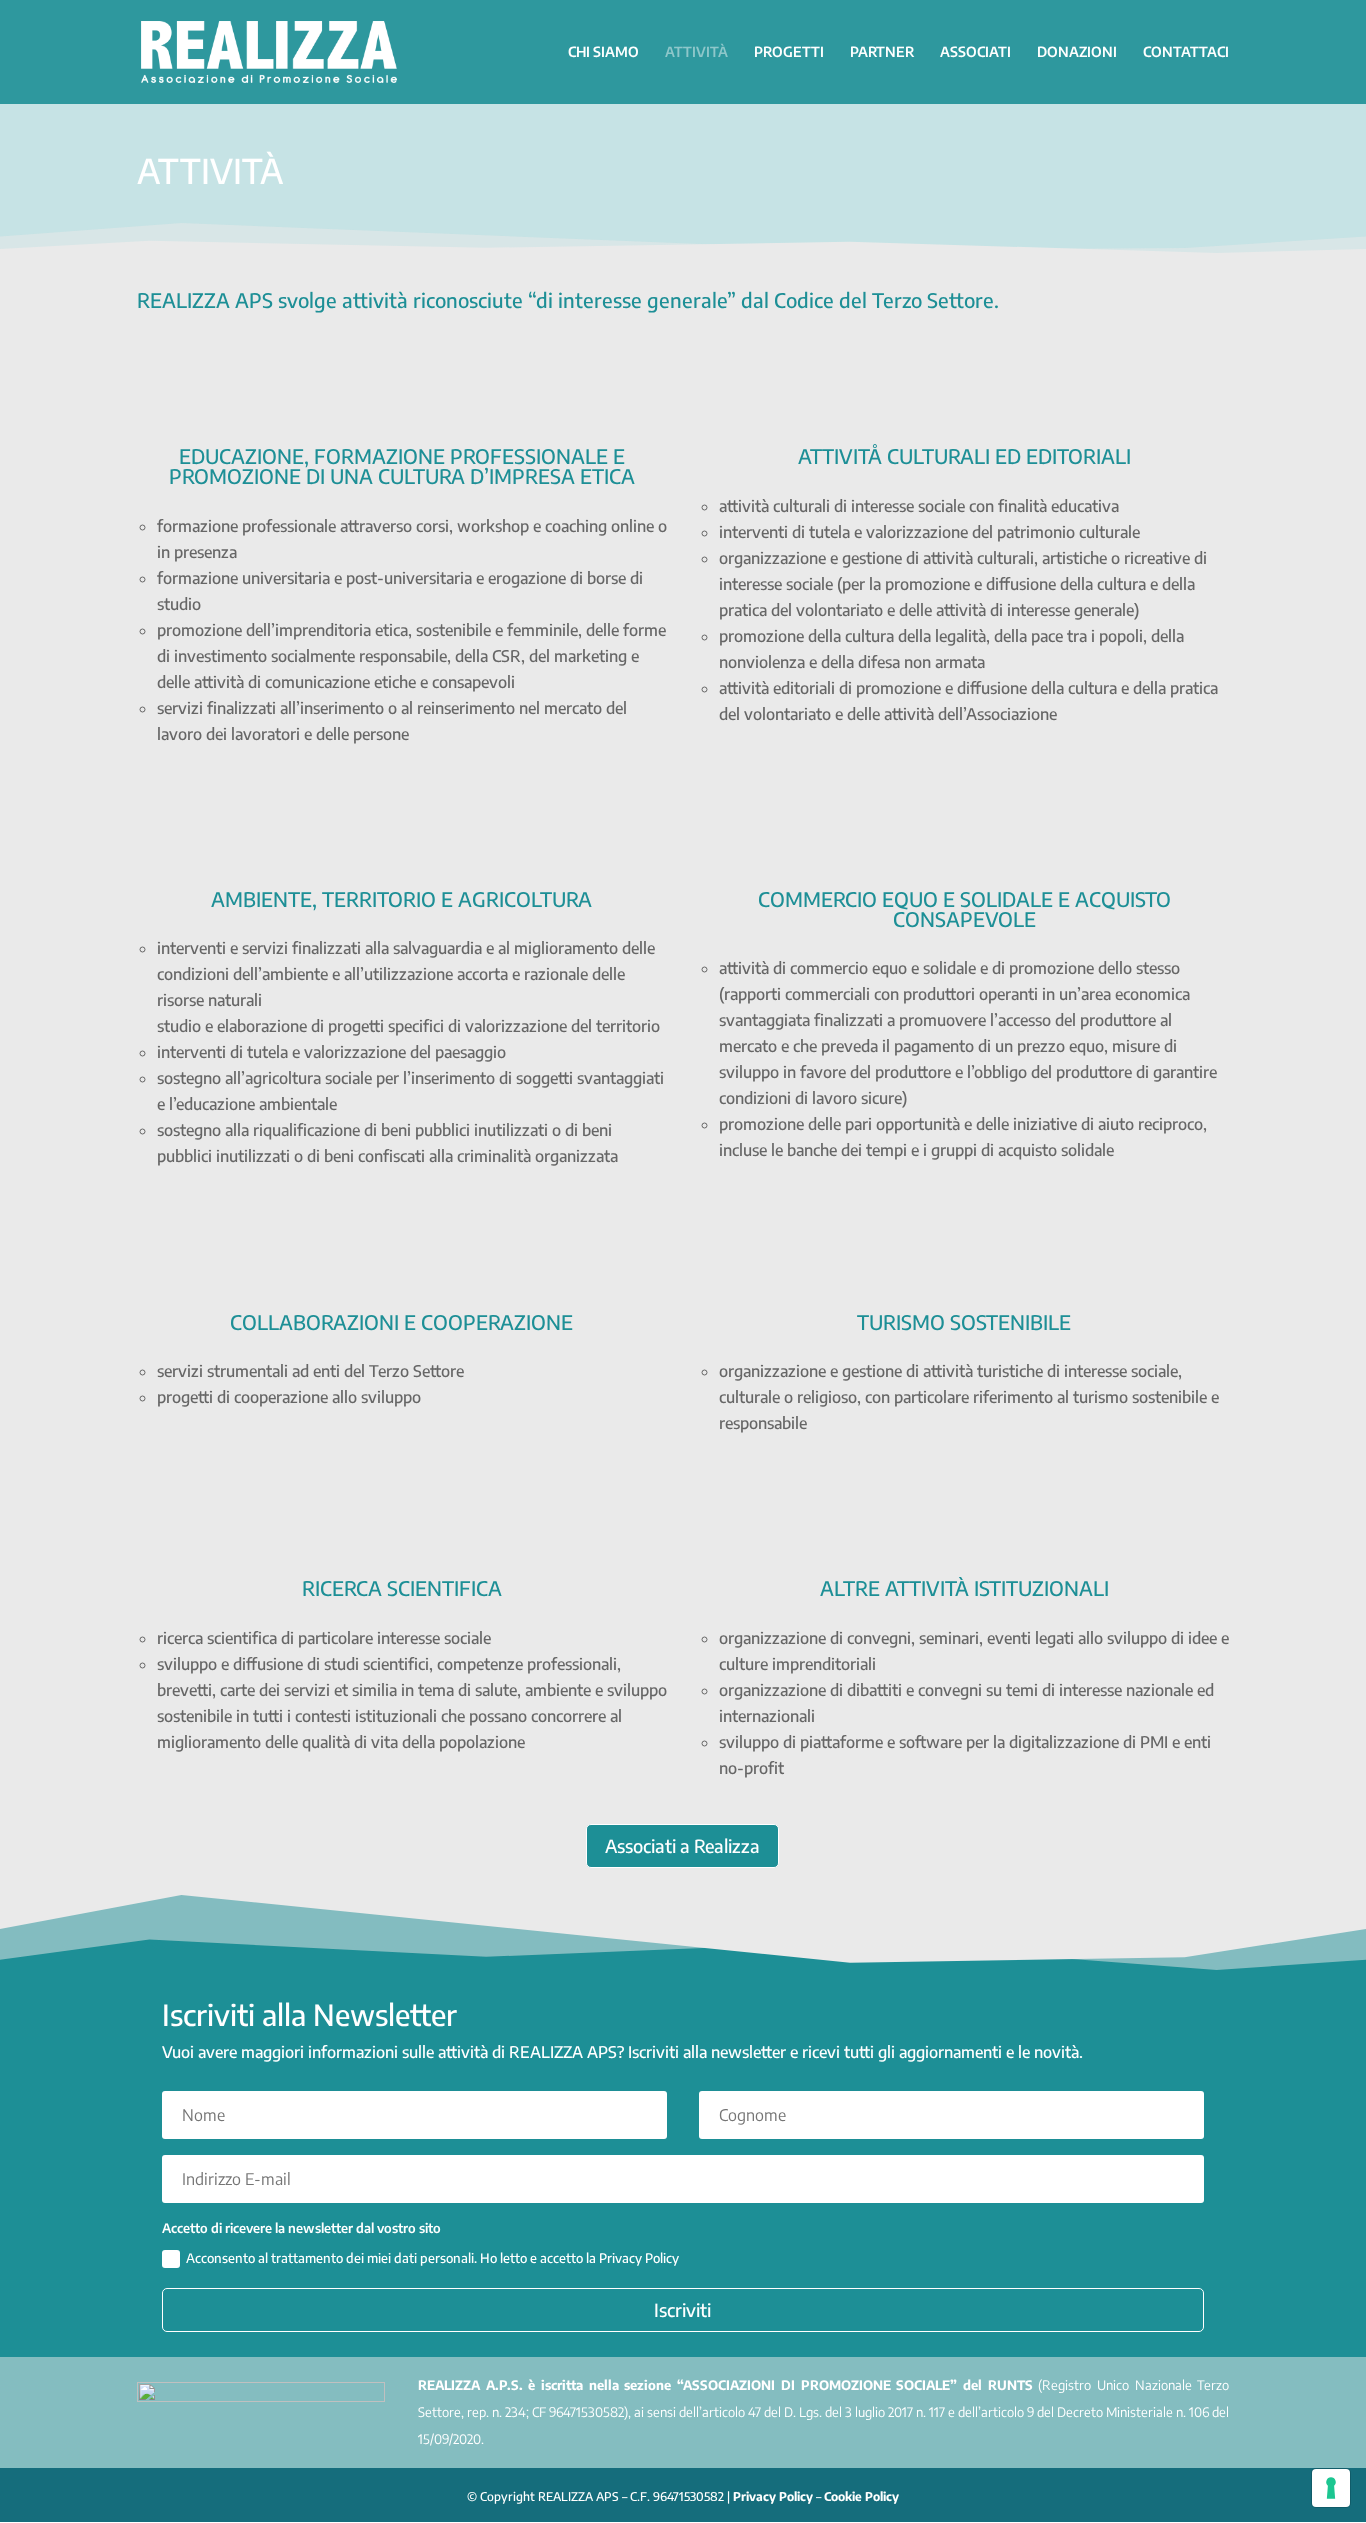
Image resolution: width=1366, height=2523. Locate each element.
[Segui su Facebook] (1209, 2493)
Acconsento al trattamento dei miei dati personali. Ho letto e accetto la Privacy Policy (432, 2258)
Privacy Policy (773, 2496)
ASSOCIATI (975, 52)
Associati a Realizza (682, 1845)
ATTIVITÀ (696, 52)
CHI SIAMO (603, 52)
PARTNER (882, 52)
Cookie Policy (861, 2496)
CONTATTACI (1186, 52)
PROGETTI (789, 52)
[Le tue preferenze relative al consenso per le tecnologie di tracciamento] (1331, 2488)
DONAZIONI (1077, 52)
